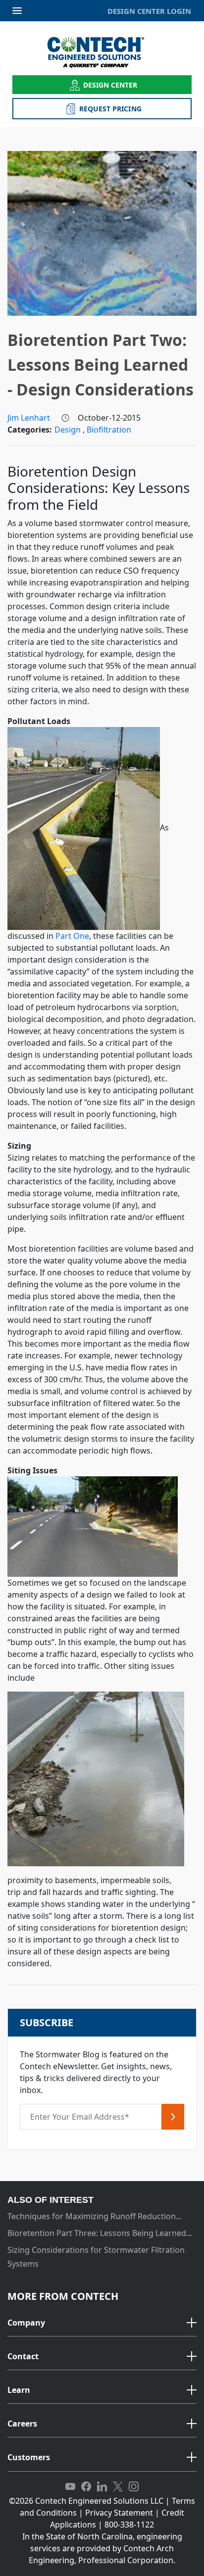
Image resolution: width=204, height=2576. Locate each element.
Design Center (110, 85)
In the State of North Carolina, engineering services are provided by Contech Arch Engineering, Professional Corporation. (102, 2548)
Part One (72, 936)
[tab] (102, 2323)
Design (69, 430)
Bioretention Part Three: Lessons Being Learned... (100, 2233)
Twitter (118, 2487)
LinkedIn (102, 2487)
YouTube (70, 2487)
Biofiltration (109, 430)
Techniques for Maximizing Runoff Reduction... (95, 2216)
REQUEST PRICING (110, 109)
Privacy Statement (119, 2513)
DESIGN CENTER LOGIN (149, 11)
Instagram (134, 2487)
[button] (102, 2323)
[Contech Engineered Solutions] (102, 52)
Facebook (86, 2487)
